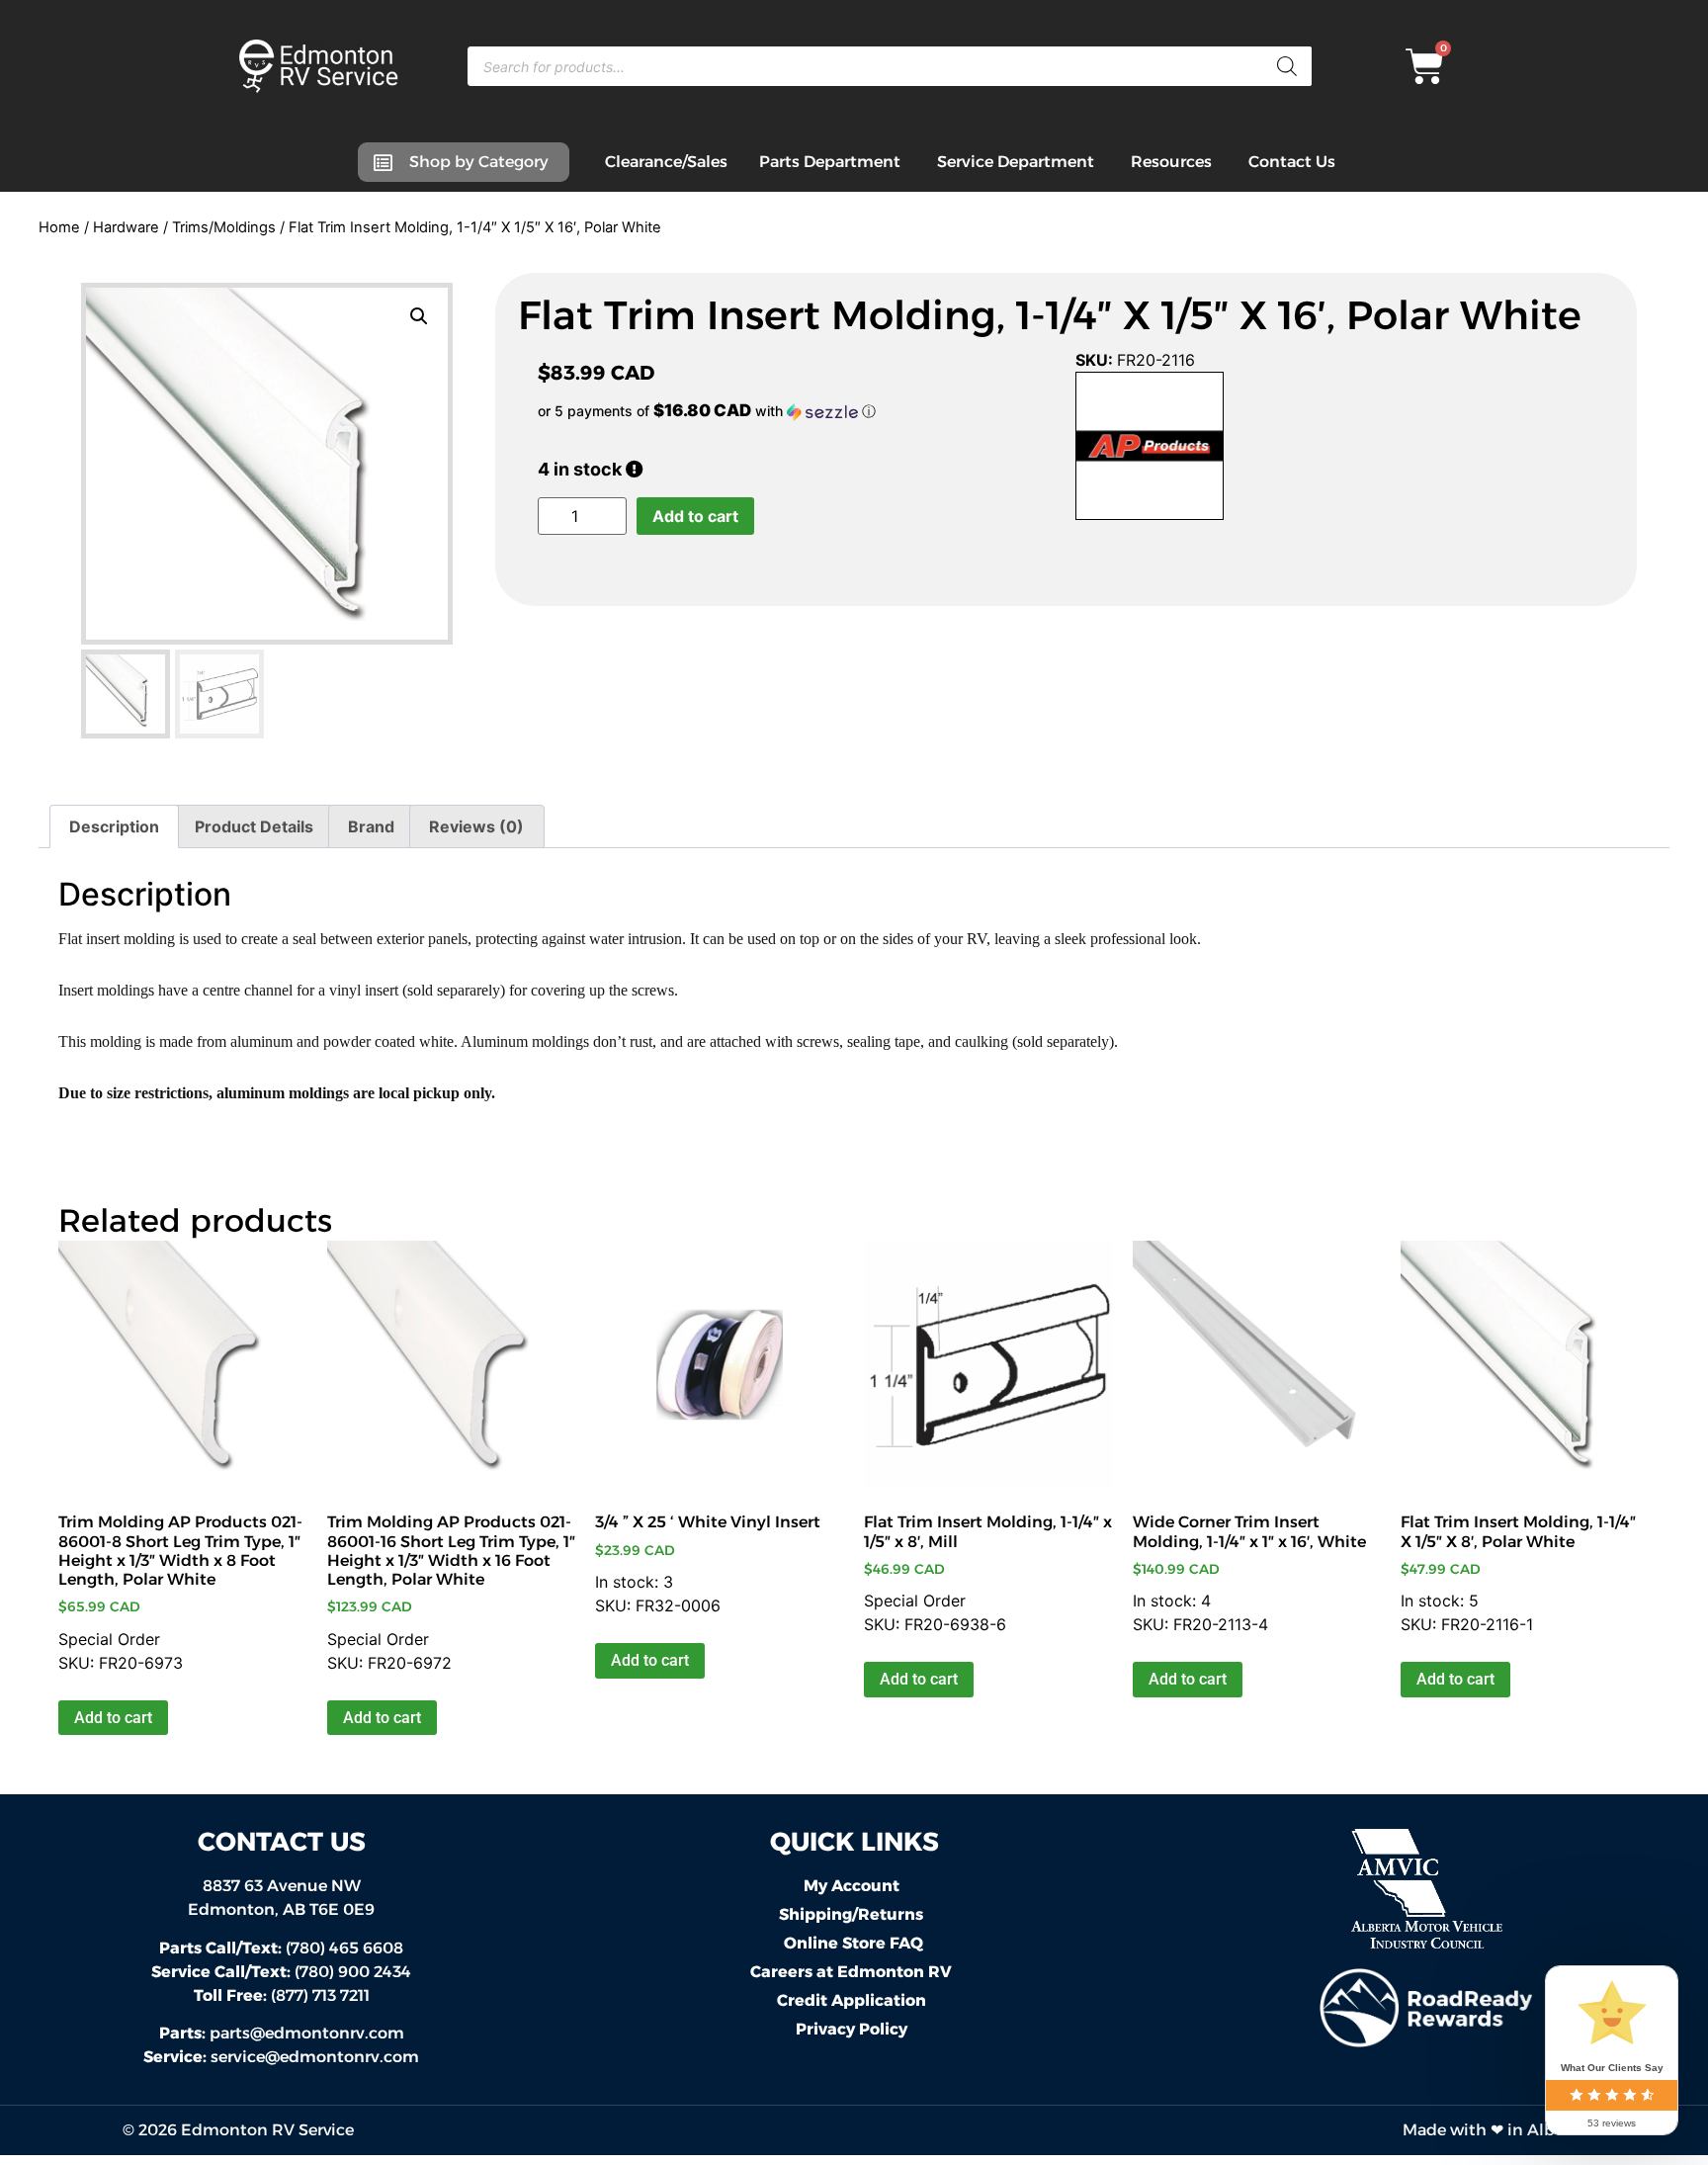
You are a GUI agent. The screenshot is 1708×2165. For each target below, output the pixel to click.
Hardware (126, 227)
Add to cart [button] (113, 1718)
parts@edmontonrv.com (307, 2033)
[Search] (1287, 66)
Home (59, 227)
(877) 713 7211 (282, 1995)
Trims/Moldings (224, 227)
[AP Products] (1150, 449)
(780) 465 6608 (281, 1948)
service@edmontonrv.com (315, 2057)
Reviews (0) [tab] (476, 826)
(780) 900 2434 (281, 1972)
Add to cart (695, 516)
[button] (419, 316)
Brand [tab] (371, 826)
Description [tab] (114, 826)
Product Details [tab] (254, 826)
